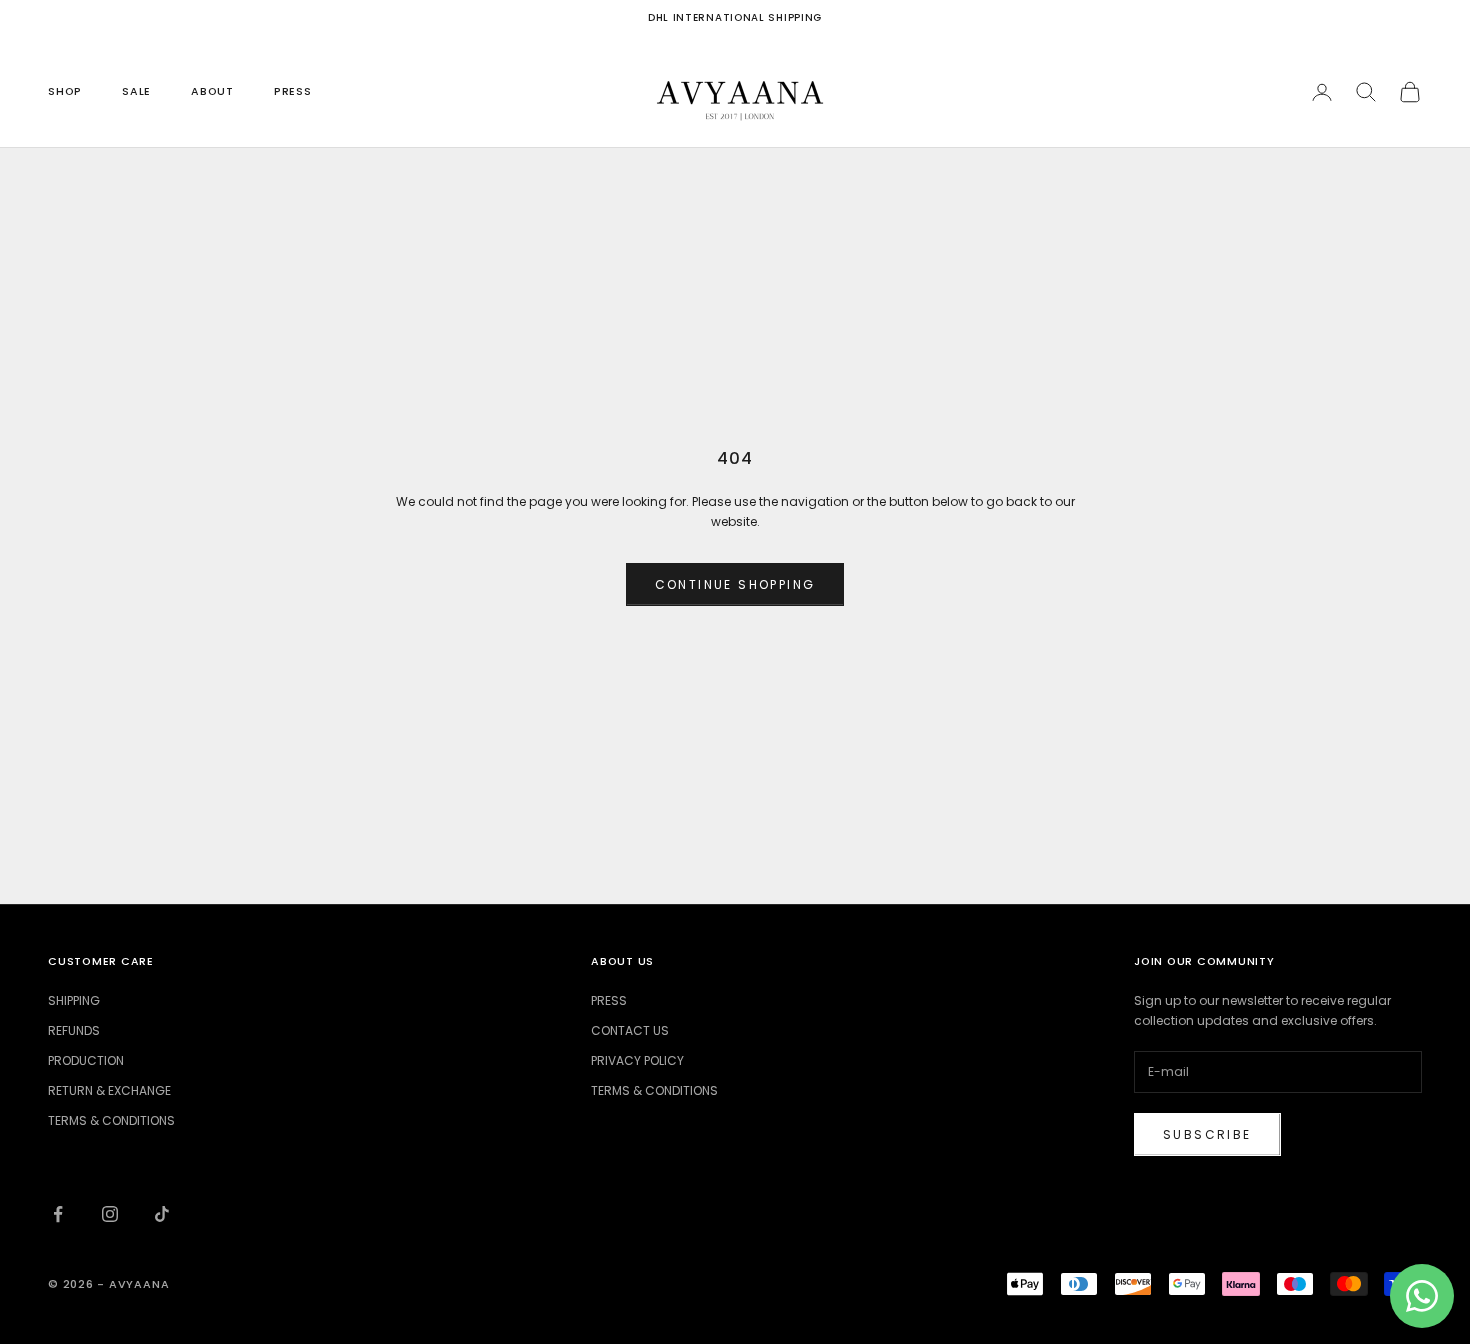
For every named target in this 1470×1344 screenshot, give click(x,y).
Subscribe (1207, 1134)
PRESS (293, 91)
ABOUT (212, 91)
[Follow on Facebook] (58, 1214)
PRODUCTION (86, 1060)
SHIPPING (74, 1000)
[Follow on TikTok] (162, 1214)
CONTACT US (630, 1030)
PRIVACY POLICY (637, 1060)
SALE (136, 91)
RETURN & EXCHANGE (109, 1090)
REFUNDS (74, 1030)
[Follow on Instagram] (110, 1214)
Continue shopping (735, 584)
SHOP (65, 91)
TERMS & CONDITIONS (111, 1120)
